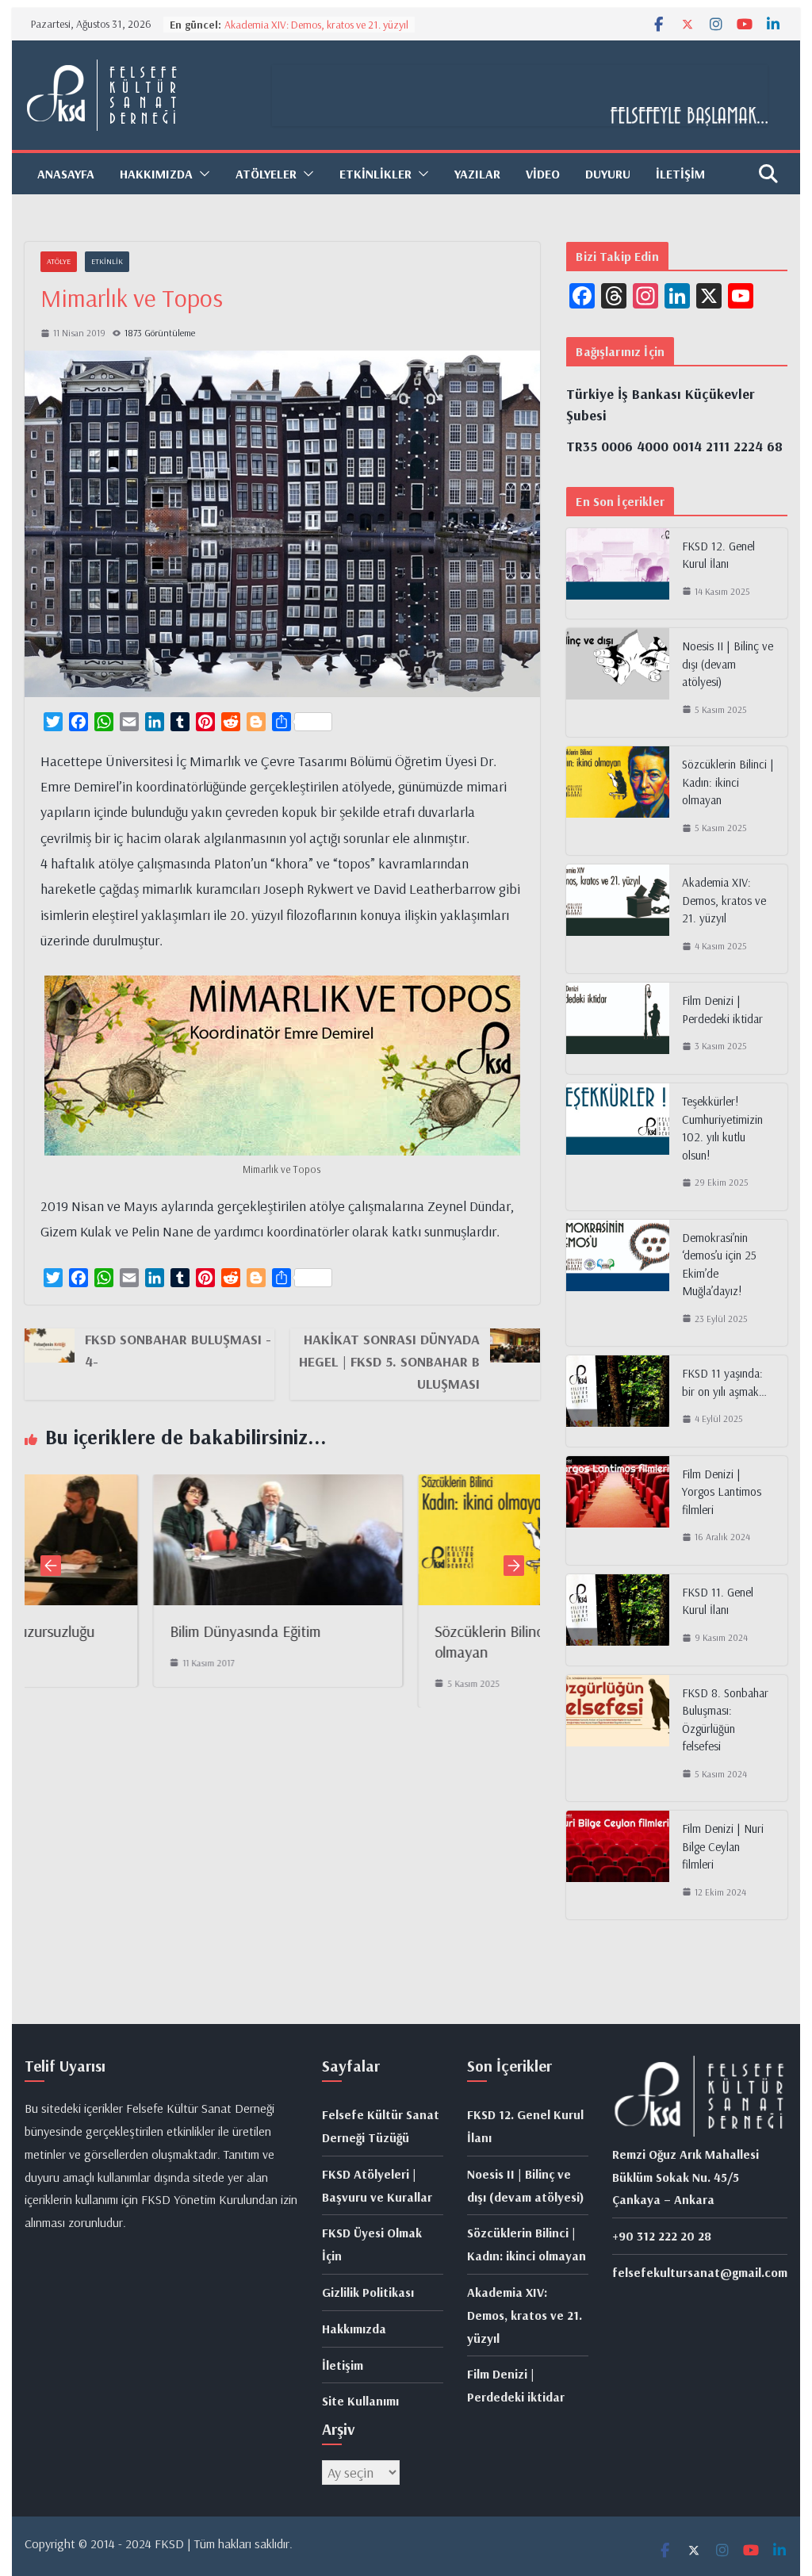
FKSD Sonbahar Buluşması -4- (178, 1350)
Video (543, 174)
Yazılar (477, 174)
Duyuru (608, 174)
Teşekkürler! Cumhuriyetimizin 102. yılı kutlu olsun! (722, 1128)
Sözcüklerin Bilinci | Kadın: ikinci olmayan (728, 782)
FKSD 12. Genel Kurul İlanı (718, 555)
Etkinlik (107, 261)
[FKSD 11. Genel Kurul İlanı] (618, 1620)
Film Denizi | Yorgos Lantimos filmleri (722, 1492)
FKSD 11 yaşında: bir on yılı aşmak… (724, 1382)
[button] (201, 174)
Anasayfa (66, 174)
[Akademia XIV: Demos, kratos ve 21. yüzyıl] (618, 919)
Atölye (59, 261)
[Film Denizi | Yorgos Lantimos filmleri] (618, 1510)
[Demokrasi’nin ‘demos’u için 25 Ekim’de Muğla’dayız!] (618, 1283)
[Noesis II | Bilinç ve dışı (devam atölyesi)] (618, 682)
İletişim (680, 174)
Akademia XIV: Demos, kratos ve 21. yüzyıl (316, 25)
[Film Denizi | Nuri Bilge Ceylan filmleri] (618, 1865)
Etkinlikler (375, 174)
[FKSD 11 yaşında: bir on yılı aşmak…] (618, 1401)
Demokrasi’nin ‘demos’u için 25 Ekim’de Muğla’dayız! (719, 1265)
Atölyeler (266, 174)
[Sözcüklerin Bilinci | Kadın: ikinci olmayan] (434, 1487)
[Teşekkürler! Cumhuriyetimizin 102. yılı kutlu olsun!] (618, 1147)
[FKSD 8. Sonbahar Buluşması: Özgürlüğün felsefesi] (618, 1738)
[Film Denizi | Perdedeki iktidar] (618, 1028)
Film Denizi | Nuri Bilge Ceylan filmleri (723, 1846)
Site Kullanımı (360, 2401)
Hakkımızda (354, 2329)
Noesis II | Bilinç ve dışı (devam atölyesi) (728, 664)
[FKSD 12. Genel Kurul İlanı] (618, 574)
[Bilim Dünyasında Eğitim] (169, 1487)
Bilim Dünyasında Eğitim (136, 1631)
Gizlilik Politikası (368, 2292)
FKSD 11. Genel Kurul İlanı (718, 1601)
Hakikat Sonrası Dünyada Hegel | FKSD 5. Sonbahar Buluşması (389, 1361)
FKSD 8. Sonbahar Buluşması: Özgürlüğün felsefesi (725, 1720)
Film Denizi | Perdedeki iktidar (722, 1010)
